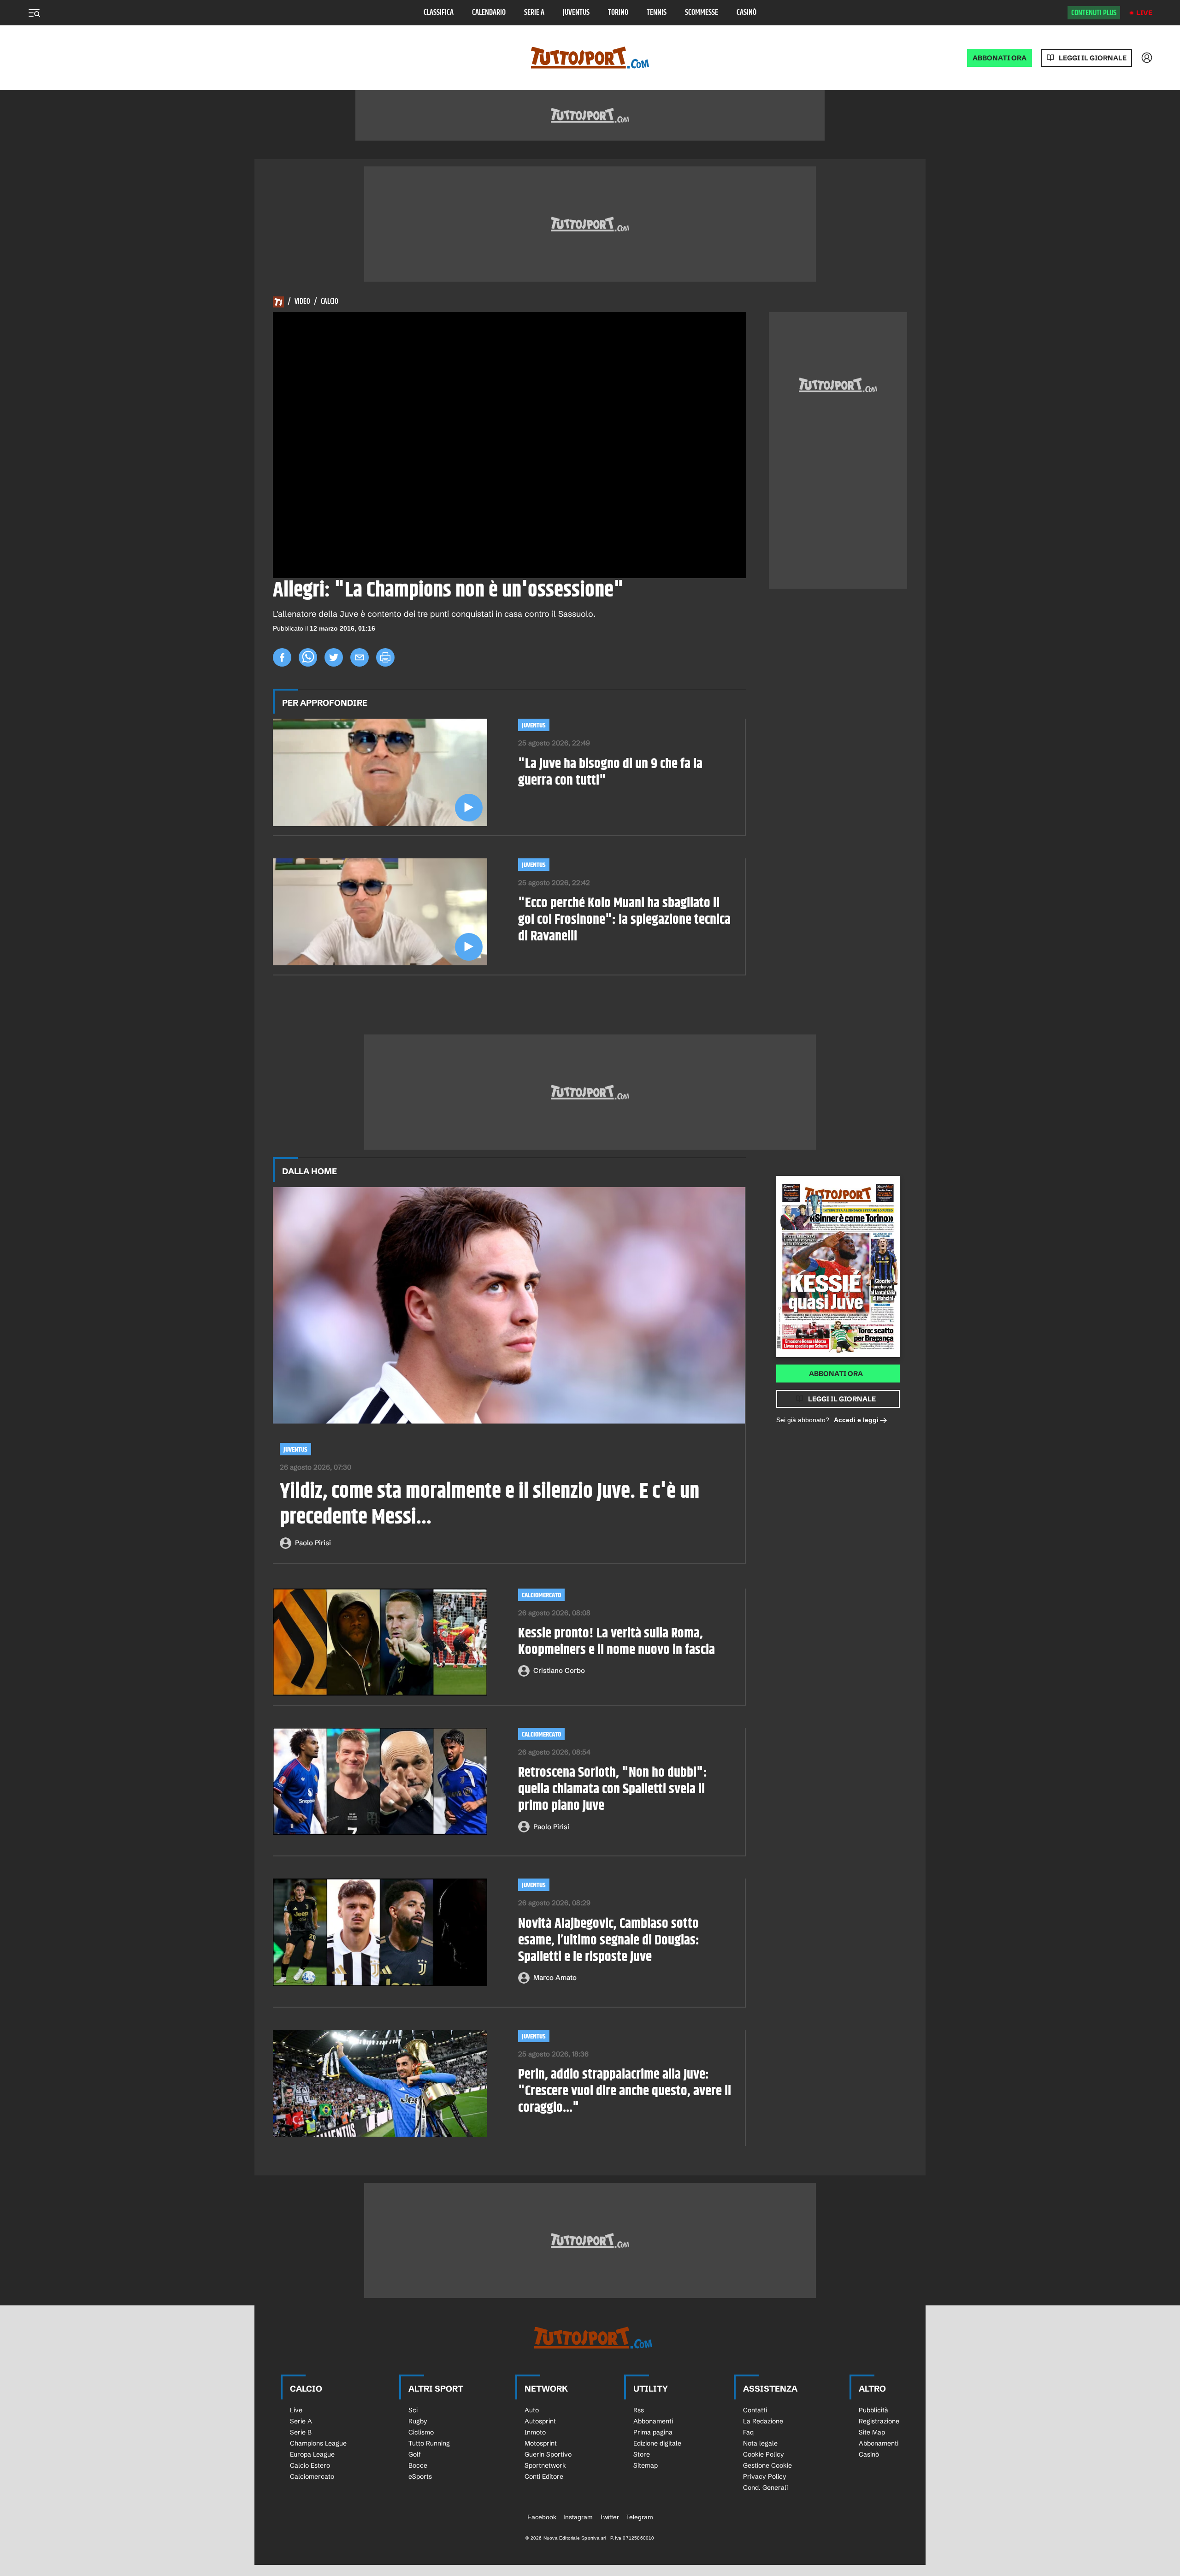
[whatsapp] (308, 657)
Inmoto (535, 2432)
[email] (360, 657)
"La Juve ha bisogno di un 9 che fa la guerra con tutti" (610, 772)
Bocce (418, 2465)
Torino (618, 13)
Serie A (534, 13)
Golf (415, 2454)
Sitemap (646, 2465)
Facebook (542, 2517)
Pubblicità (873, 2410)
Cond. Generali (765, 2487)
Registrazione (879, 2421)
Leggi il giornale (1093, 58)
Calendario (489, 13)
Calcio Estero (310, 2465)
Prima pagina (653, 2432)
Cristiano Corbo (559, 1670)
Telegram (640, 2517)
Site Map (872, 2432)
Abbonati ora (836, 1374)
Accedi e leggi (856, 1420)
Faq (748, 2432)
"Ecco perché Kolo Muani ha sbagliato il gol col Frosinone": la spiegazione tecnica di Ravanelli (624, 920)
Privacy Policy (765, 2476)
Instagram (578, 2517)
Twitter (609, 2517)
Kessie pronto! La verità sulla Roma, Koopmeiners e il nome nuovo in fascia (617, 1642)
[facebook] (282, 657)
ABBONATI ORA (1000, 58)
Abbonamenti (653, 2421)
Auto (532, 2410)
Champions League (318, 2443)
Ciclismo (421, 2432)
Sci (413, 2410)
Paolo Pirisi (313, 1543)
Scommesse (702, 13)
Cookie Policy (764, 2454)
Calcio (330, 302)
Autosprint (540, 2421)
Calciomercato (541, 1595)
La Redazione (763, 2421)
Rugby (418, 2421)
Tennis (657, 13)
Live (1144, 13)
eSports (420, 2476)
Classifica (439, 13)
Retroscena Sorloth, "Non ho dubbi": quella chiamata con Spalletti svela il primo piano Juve (613, 1789)
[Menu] (34, 13)
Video (302, 302)
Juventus (576, 13)
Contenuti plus (1094, 13)
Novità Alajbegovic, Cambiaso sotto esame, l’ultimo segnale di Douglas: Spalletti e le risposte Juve (609, 1940)
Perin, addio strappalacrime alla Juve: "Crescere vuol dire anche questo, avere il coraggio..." (625, 2091)
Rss (639, 2410)
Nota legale (760, 2443)
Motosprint (541, 2443)
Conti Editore (544, 2476)
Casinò (746, 13)
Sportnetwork (545, 2465)
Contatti (755, 2410)
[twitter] (334, 657)
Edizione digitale (657, 2443)
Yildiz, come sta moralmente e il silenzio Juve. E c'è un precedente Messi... (490, 1505)
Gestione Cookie (767, 2465)
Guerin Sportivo (548, 2454)
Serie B (301, 2432)
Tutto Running (429, 2443)
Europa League (312, 2454)
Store (642, 2454)
